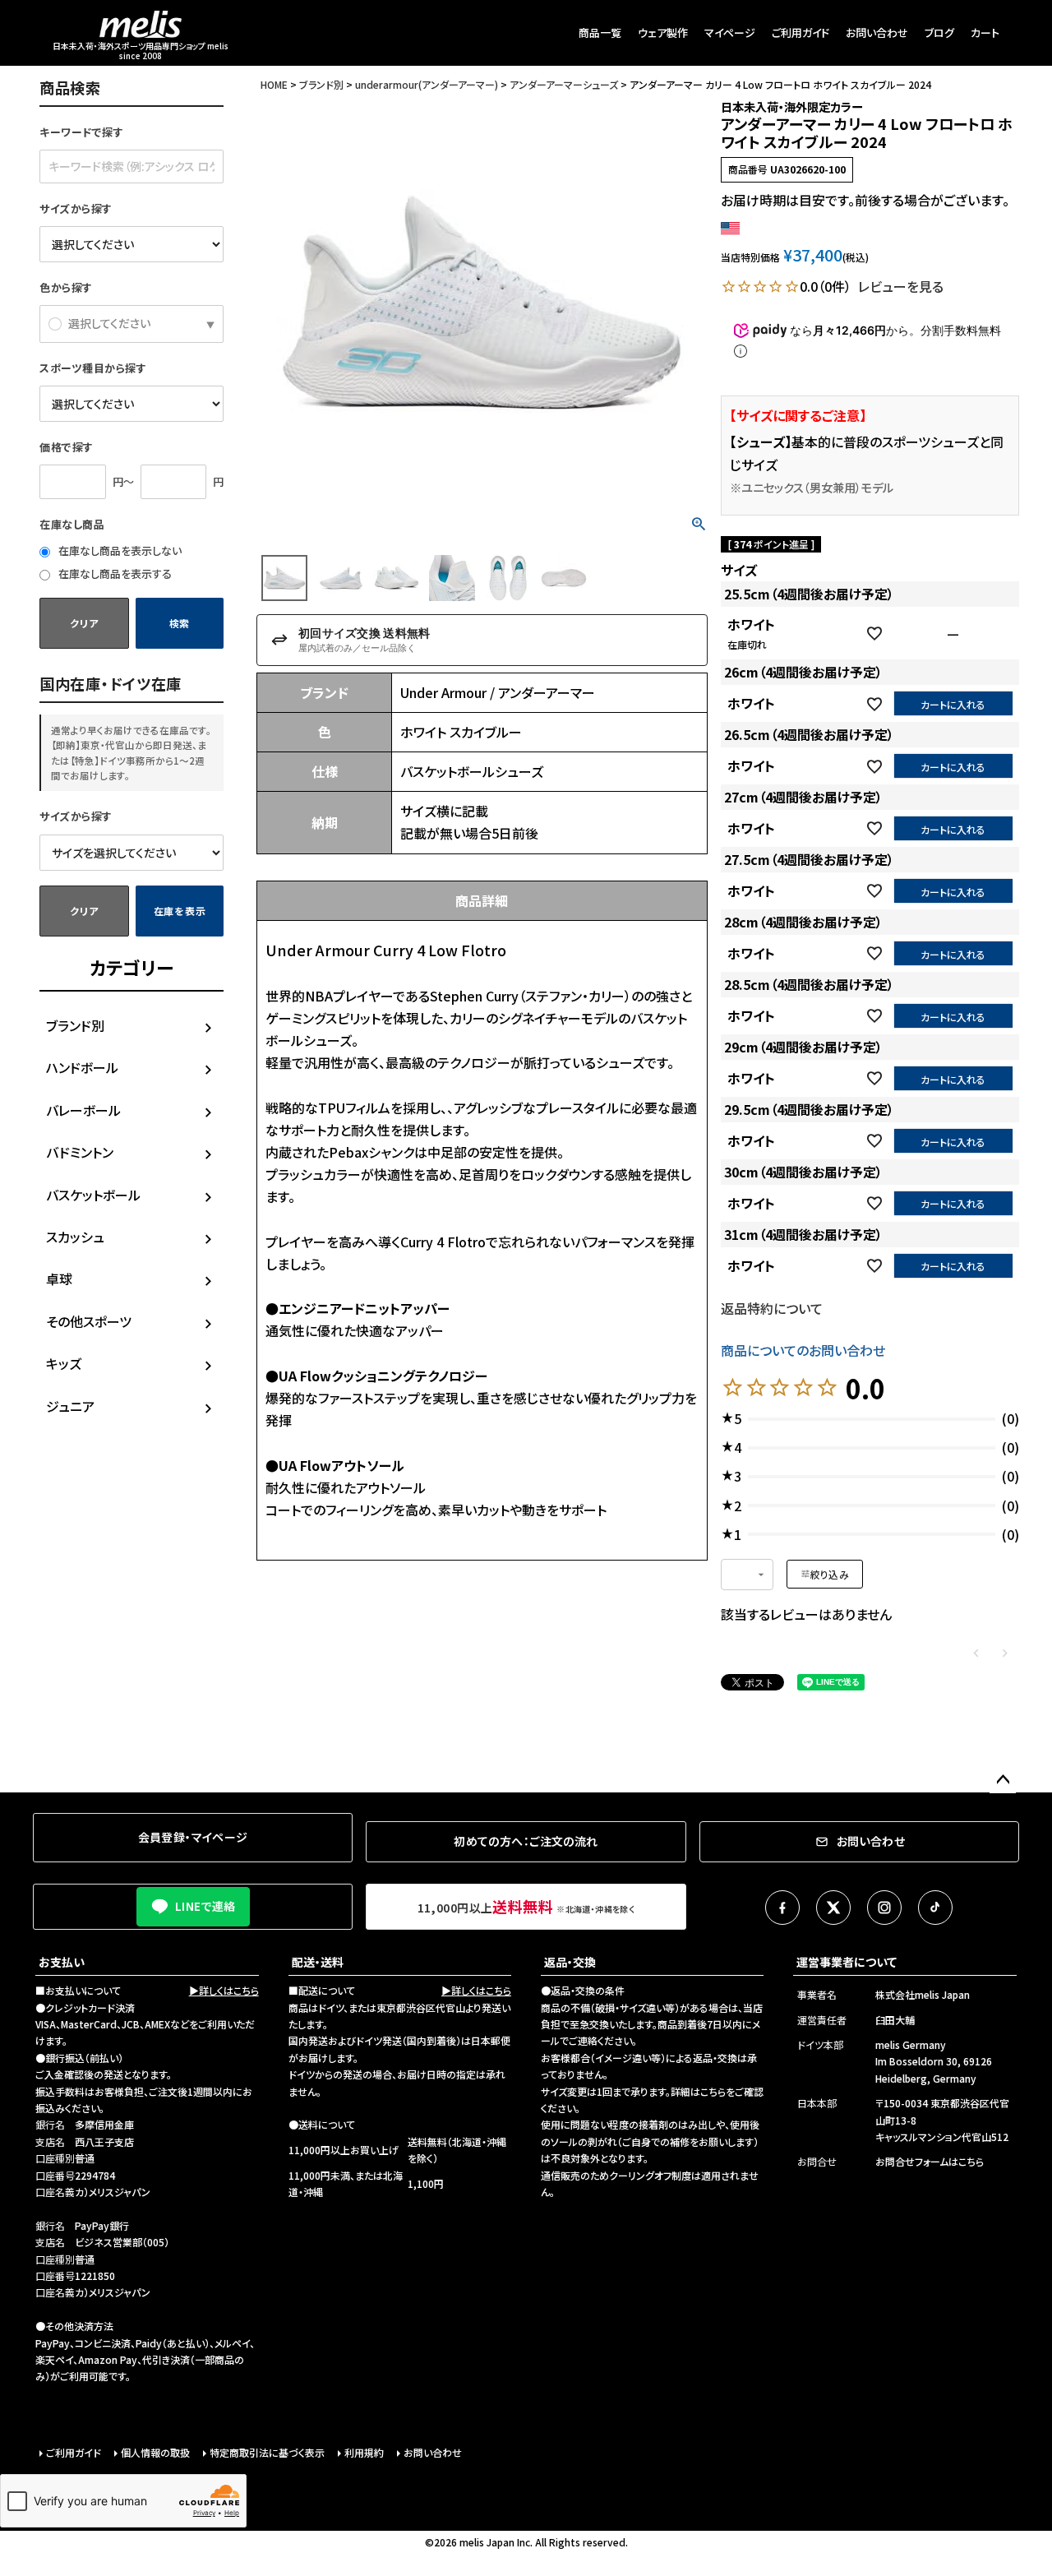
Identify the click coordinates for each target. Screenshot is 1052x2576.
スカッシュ (75, 1237)
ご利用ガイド (801, 32)
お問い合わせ (877, 32)
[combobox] (747, 1575)
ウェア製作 (663, 32)
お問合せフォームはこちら (930, 2161)
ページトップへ (1003, 1780)
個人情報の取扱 (155, 2452)
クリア (84, 623)
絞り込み (830, 1574)
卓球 (59, 1279)
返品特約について (772, 1308)
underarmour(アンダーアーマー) (427, 84)
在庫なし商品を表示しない (119, 550)
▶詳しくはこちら (224, 1990)
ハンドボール (82, 1067)
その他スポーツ (89, 1321)
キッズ (64, 1363)
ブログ (939, 32)
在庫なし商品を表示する (114, 573)
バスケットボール (93, 1195)
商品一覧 (600, 32)
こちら (713, 2091)
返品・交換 (570, 1962)
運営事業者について (847, 1962)
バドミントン (80, 1152)
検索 (180, 623)
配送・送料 (318, 1962)
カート (985, 32)
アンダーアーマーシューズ (564, 84)
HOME (274, 84)
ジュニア (70, 1406)
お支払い (62, 1962)
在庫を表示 (180, 911)
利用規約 (364, 2452)
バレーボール (83, 1110)
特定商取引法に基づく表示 (267, 2452)
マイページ (730, 32)
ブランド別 (75, 1025)
